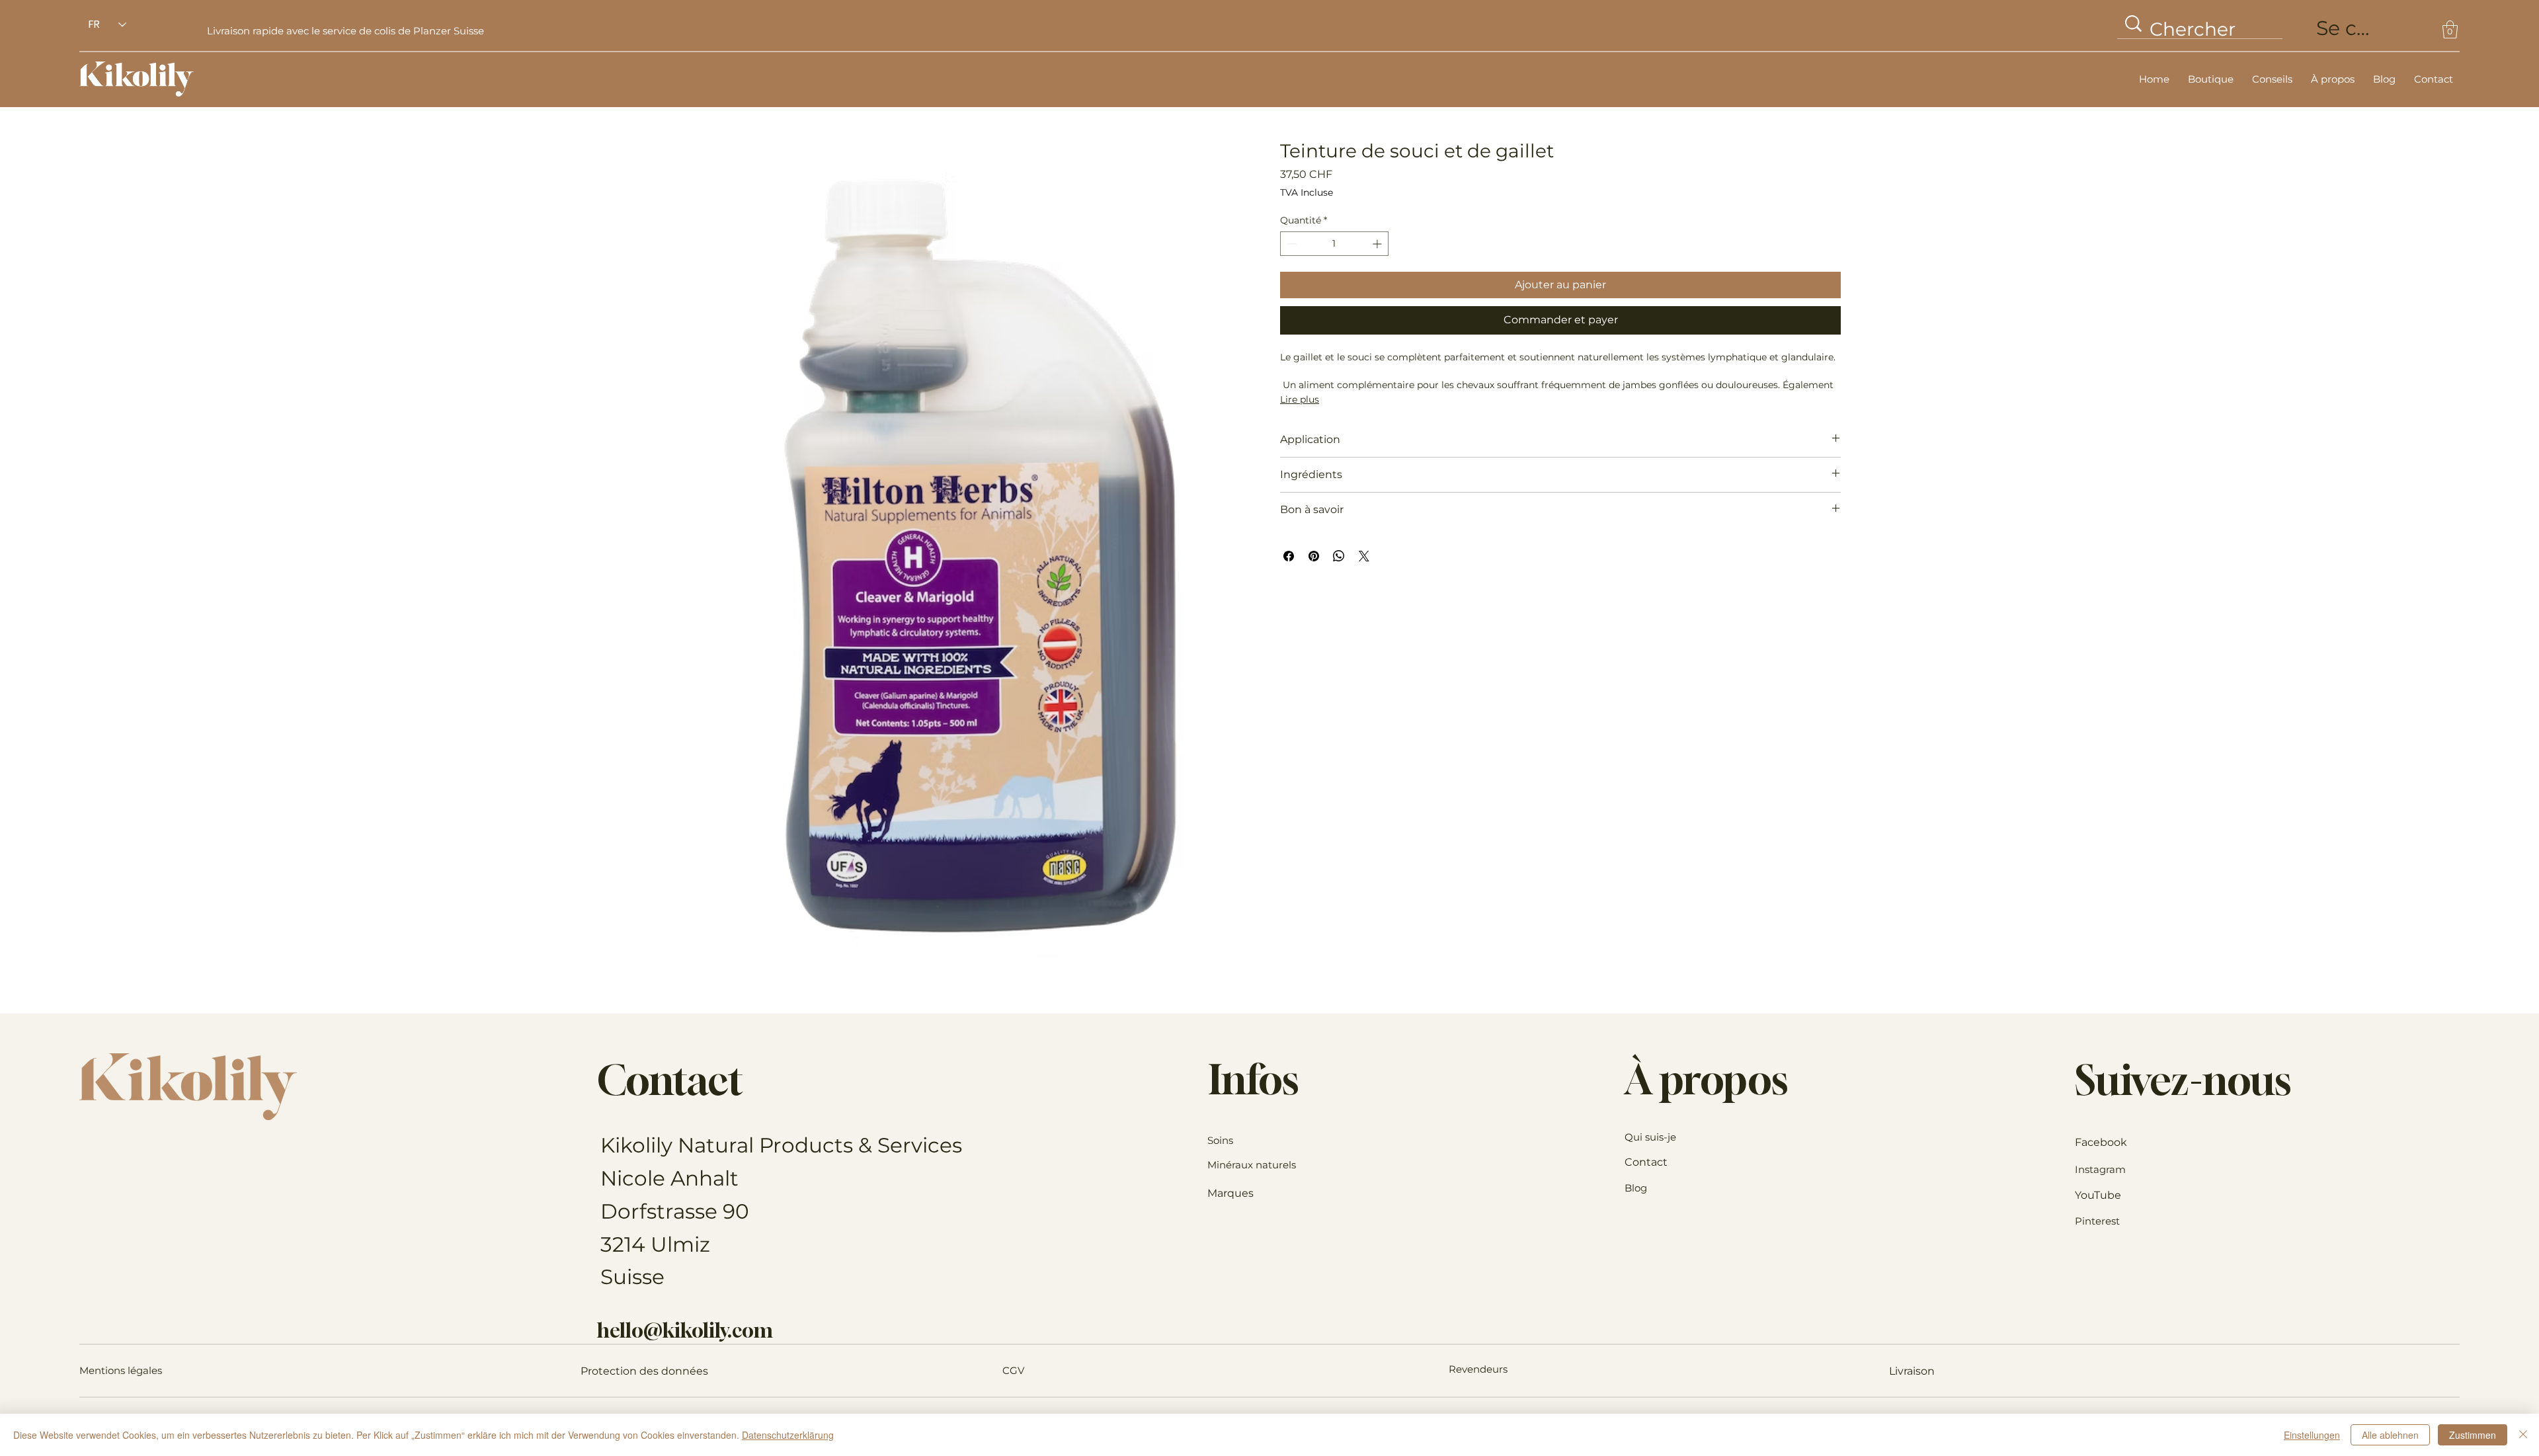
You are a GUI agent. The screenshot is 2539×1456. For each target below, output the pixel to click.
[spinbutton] (1334, 244)
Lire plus (1300, 399)
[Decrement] (1290, 244)
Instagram (2100, 1169)
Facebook (2101, 1142)
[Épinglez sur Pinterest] (1314, 556)
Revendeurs (1478, 1369)
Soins (1220, 1140)
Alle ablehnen (2390, 1435)
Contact (1646, 1162)
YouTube (2098, 1195)
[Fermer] (2523, 1435)
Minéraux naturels (1252, 1165)
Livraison (1912, 1371)
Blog (1636, 1188)
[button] (2450, 29)
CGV (1013, 1370)
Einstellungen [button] (2312, 1435)
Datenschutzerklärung (788, 1435)
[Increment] (1378, 244)
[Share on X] (1364, 556)
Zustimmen (2473, 1435)
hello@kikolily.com (685, 1330)
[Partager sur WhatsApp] (1339, 556)
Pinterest (2097, 1221)
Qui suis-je (1650, 1137)
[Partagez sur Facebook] (1289, 556)
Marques (1230, 1193)
